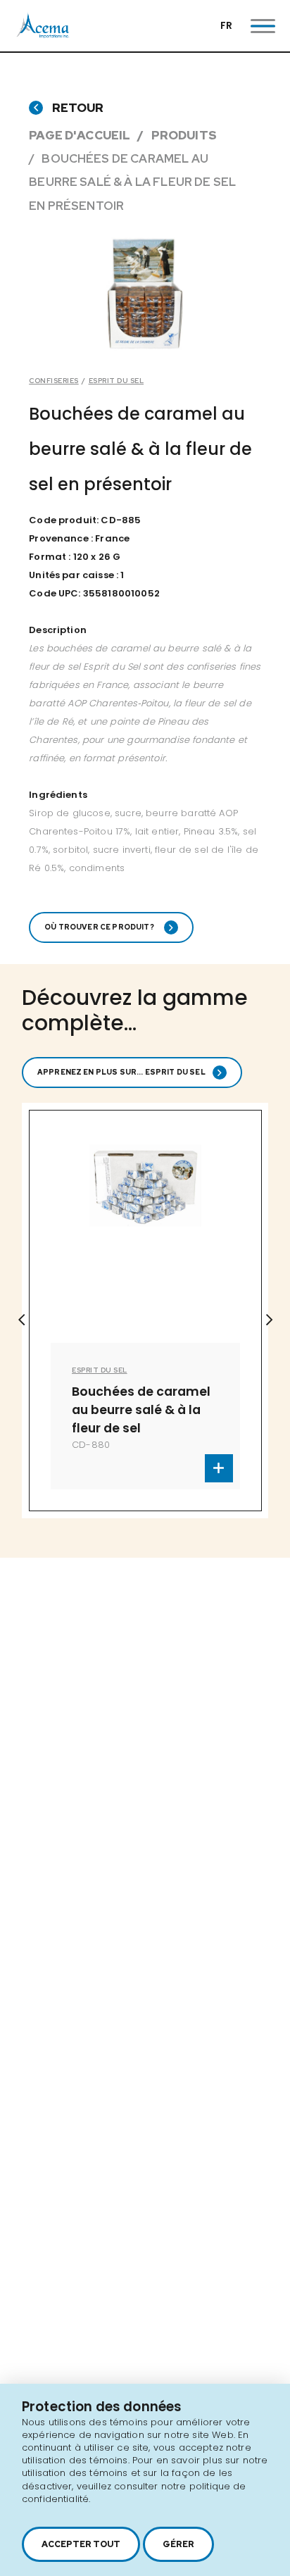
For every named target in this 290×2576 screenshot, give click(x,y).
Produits (184, 135)
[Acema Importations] (43, 35)
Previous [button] (21, 1320)
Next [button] (269, 1320)
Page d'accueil (80, 135)
